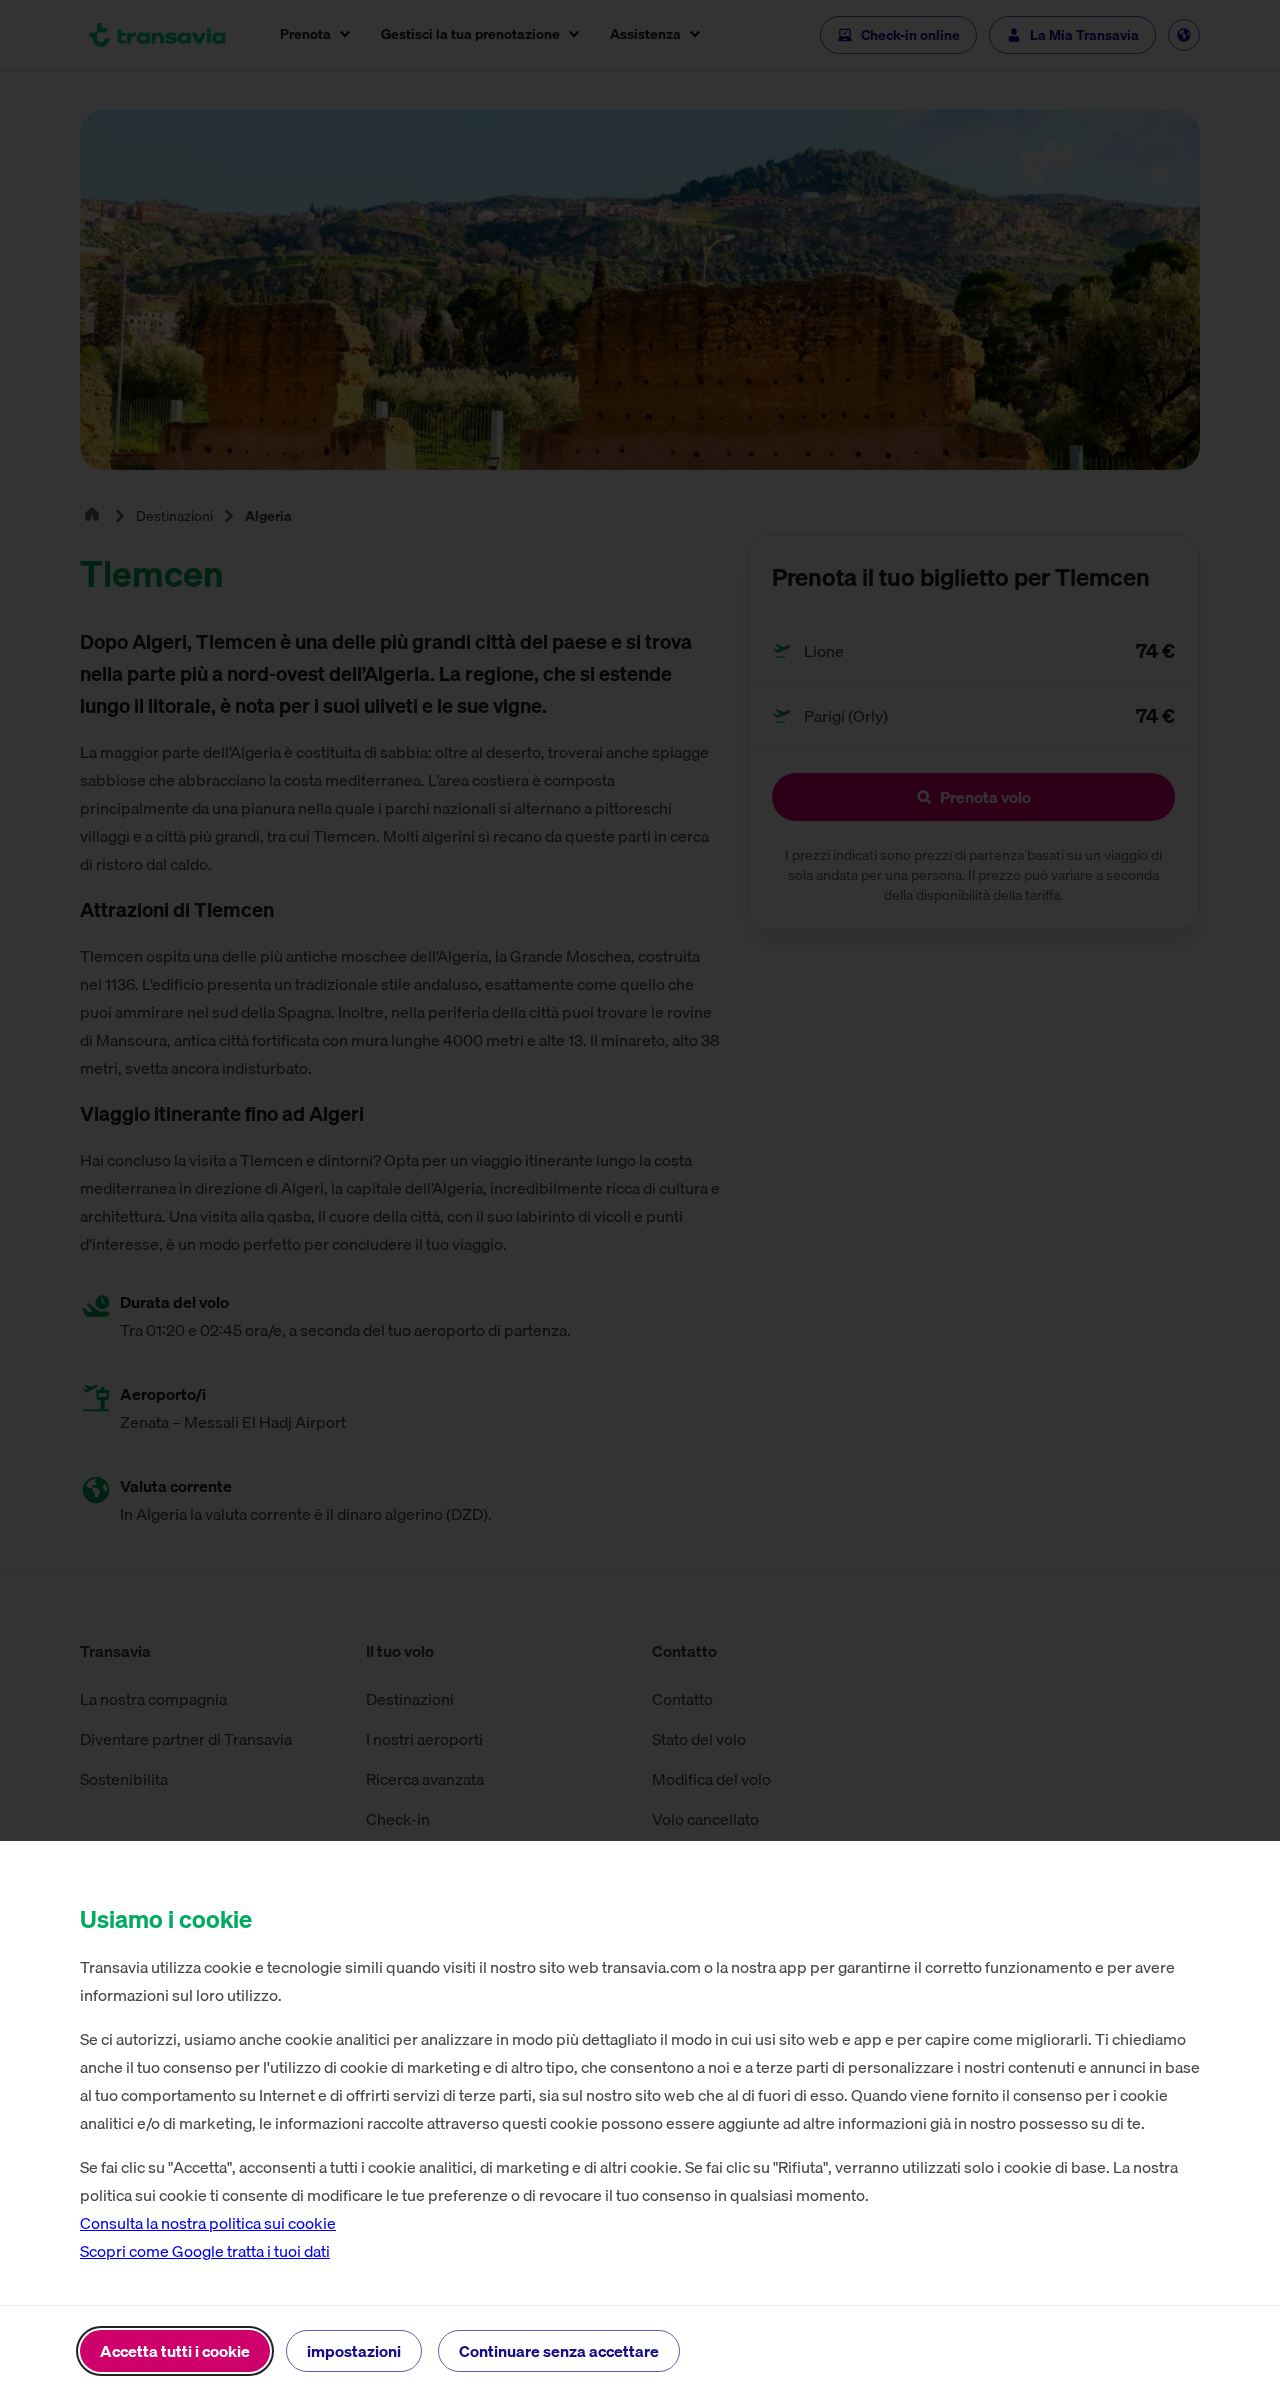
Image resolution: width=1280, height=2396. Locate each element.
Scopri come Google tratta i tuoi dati (205, 2251)
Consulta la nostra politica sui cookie (208, 2223)
